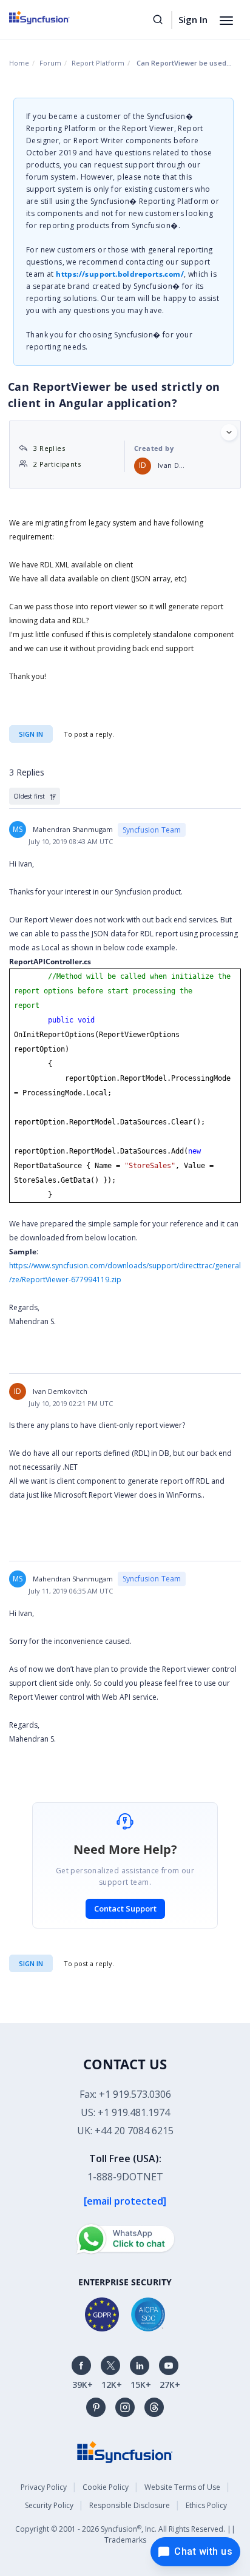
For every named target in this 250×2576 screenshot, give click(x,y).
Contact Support (125, 1908)
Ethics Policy (206, 2505)
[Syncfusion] (125, 2451)
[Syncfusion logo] (53, 18)
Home (19, 63)
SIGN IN (31, 1963)
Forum (50, 63)
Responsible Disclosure (130, 2505)
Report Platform (98, 63)
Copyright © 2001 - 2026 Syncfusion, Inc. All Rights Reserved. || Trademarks (125, 2534)
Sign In (193, 19)
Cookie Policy (106, 2487)
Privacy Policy (44, 2487)
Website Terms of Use (182, 2487)
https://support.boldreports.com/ (120, 274)
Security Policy (49, 2505)
